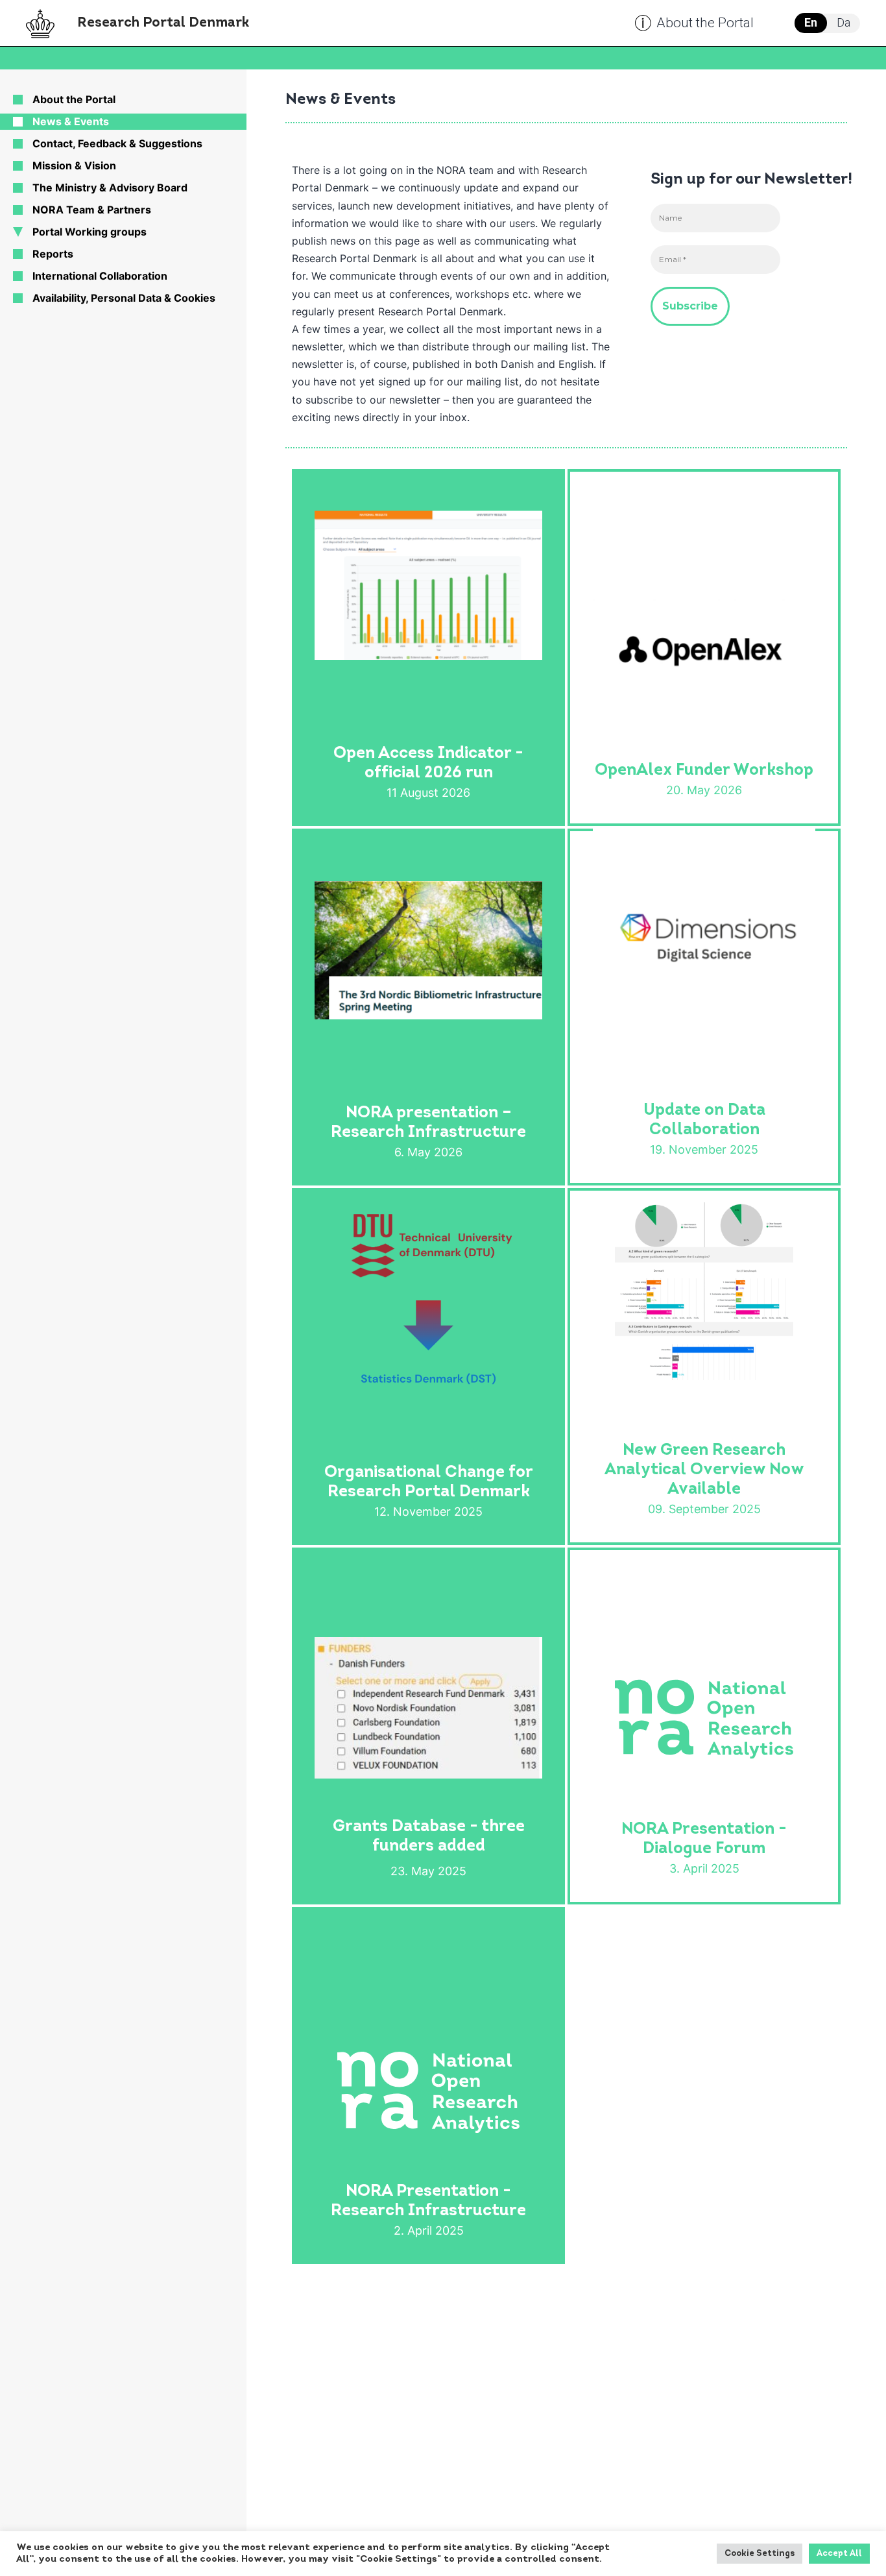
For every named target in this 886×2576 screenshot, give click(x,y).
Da (844, 22)
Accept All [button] (839, 2554)
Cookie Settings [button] (760, 2554)
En (811, 22)
